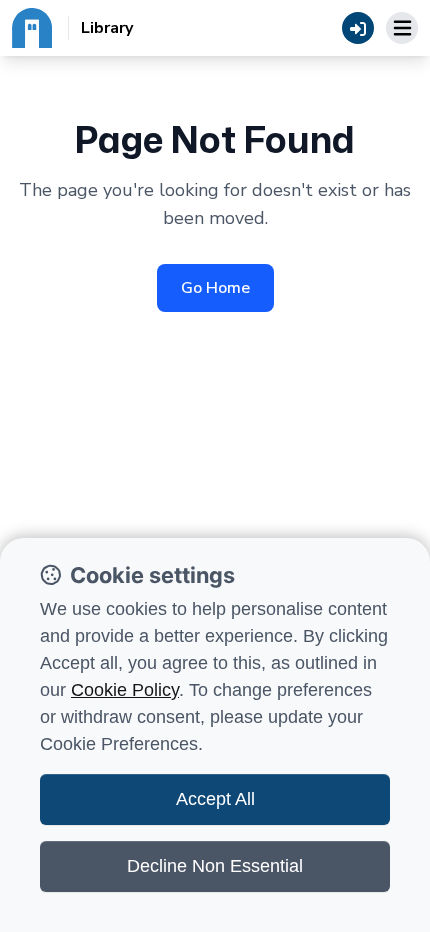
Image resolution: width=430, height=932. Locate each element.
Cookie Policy (125, 690)
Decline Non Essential (215, 866)
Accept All (215, 799)
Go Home (215, 288)
